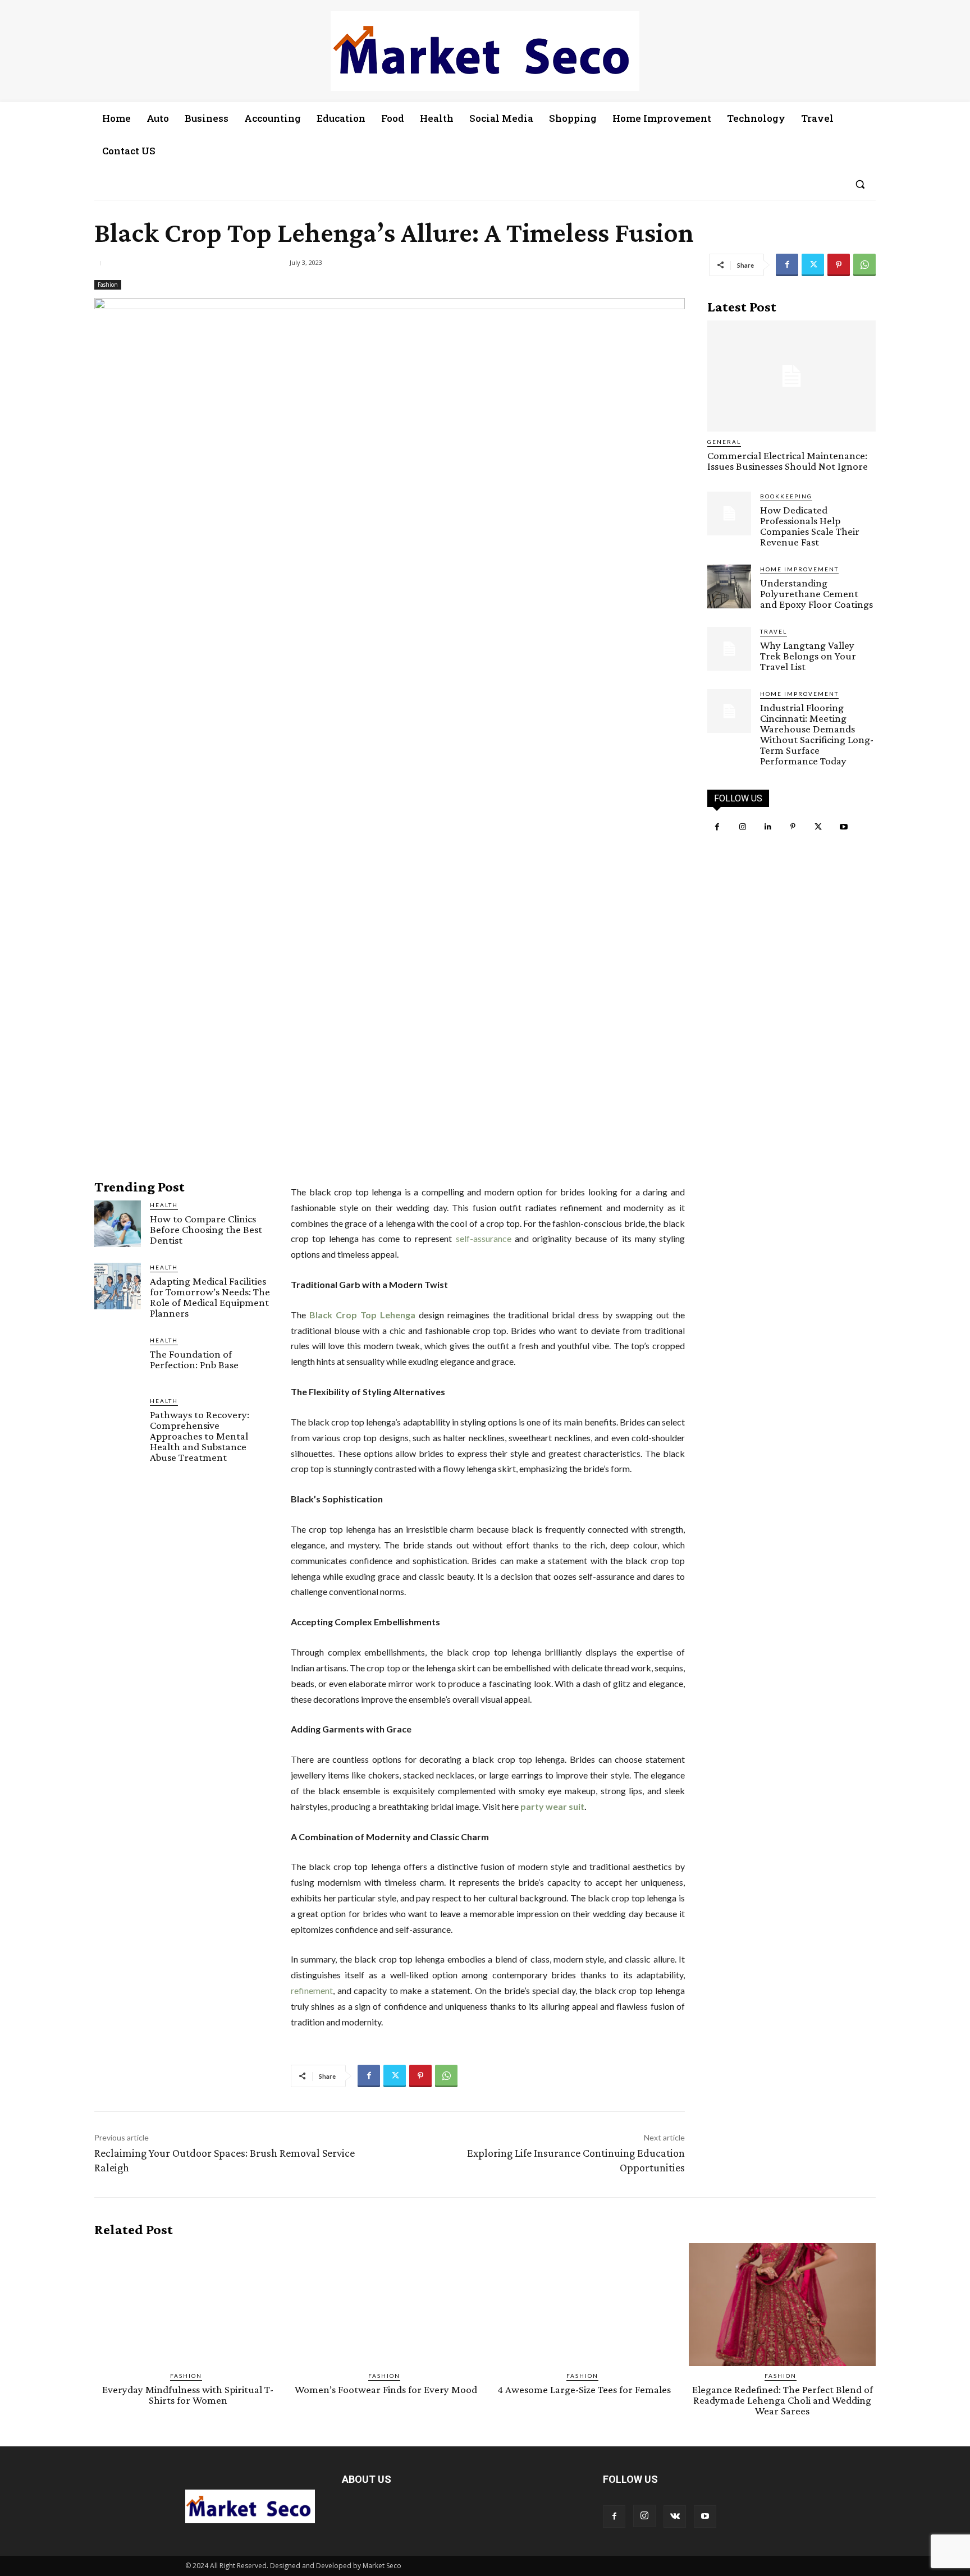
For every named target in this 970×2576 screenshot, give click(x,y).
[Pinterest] (839, 265)
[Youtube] (843, 827)
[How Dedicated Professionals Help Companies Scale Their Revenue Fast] (729, 514)
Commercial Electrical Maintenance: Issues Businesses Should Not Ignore (788, 461)
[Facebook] (787, 265)
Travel (774, 631)
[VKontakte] (675, 2517)
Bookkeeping (786, 496)
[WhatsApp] (864, 265)
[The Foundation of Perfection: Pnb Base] (118, 1359)
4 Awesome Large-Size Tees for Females (584, 2389)
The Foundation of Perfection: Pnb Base (194, 1359)
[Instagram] (742, 827)
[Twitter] (813, 265)
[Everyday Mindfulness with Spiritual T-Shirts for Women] (188, 2305)
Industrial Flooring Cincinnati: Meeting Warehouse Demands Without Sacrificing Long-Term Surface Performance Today (817, 734)
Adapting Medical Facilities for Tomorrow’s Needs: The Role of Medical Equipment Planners (210, 1297)
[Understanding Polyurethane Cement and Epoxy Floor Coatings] (729, 586)
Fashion (108, 285)
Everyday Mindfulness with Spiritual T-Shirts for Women (188, 2395)
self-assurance (484, 1238)
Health (164, 1205)
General (724, 442)
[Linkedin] (768, 827)
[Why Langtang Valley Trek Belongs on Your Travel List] (729, 649)
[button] (860, 184)
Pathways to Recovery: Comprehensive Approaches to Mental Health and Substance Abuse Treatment (200, 1436)
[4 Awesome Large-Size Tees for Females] (584, 2305)
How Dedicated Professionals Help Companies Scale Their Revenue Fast (810, 526)
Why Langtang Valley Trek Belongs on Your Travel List (808, 656)
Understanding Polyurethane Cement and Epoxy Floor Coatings (816, 593)
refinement (312, 1990)
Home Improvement (799, 569)
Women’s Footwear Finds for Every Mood (386, 2389)
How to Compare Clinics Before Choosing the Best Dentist (206, 1229)
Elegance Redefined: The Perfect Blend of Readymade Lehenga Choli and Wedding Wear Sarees (783, 2400)
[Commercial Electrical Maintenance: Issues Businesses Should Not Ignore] (791, 376)
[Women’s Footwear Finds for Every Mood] (386, 2305)
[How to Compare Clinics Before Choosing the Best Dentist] (118, 1224)
